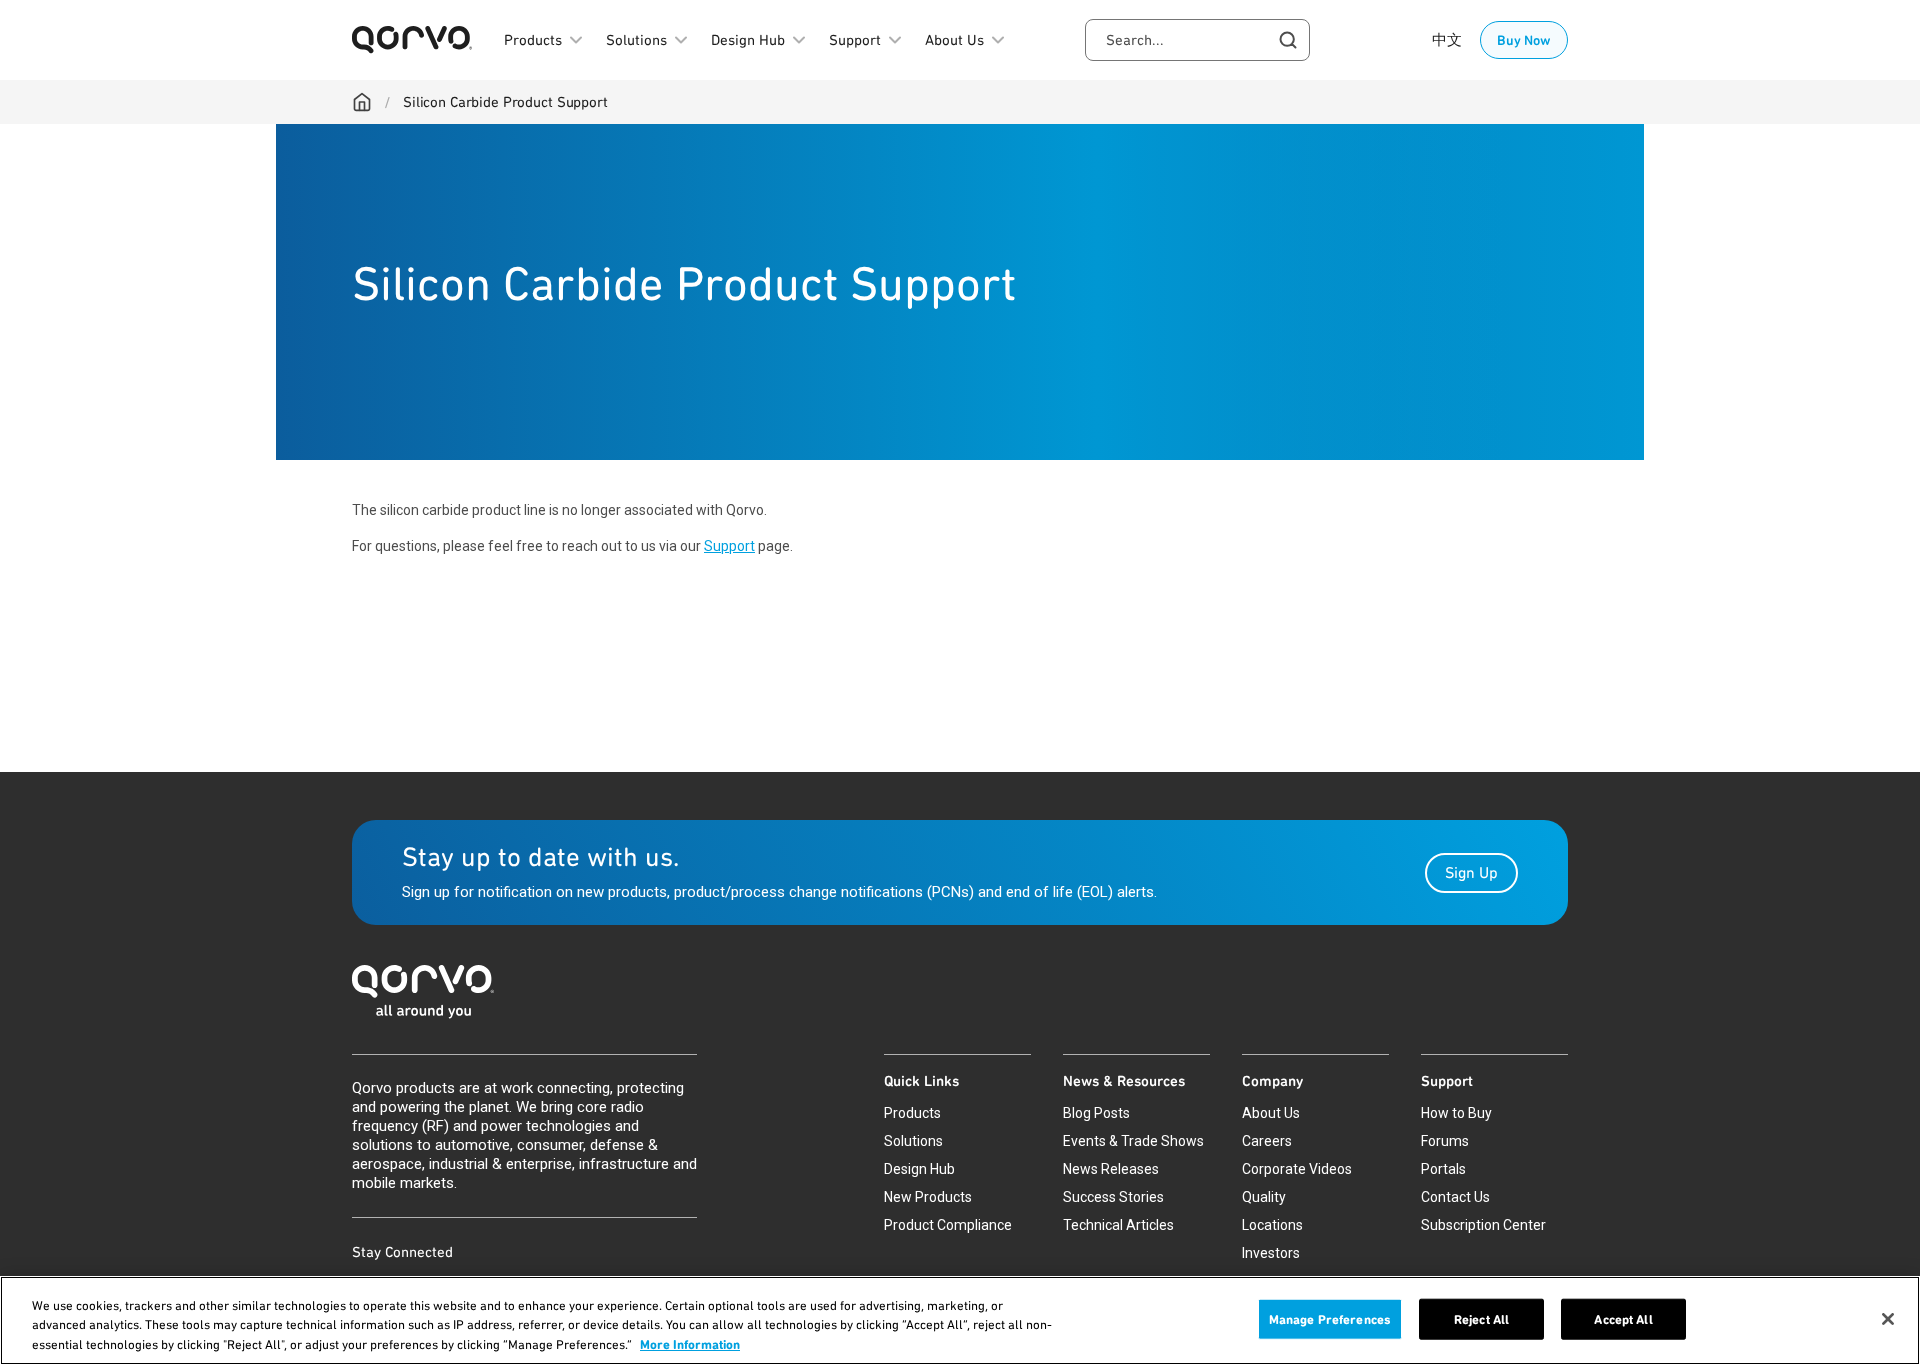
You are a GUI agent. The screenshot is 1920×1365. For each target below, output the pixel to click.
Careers (1267, 1141)
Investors (1271, 1253)
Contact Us (1455, 1197)
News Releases (1111, 1169)
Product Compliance (948, 1225)
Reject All (1481, 1318)
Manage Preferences (1330, 1318)
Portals (1443, 1169)
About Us (1271, 1113)
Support (729, 546)
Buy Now (1524, 40)
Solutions (913, 1141)
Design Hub (919, 1169)
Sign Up (1471, 872)
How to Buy (1456, 1113)
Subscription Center (1483, 1225)
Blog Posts (1096, 1113)
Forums (1445, 1141)
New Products (928, 1197)
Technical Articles (1118, 1225)
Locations (1272, 1225)
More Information (690, 1344)
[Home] (362, 102)
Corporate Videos (1297, 1169)
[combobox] (1197, 40)
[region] (960, 1320)
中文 (1447, 40)
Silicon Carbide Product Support (505, 102)
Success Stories (1113, 1197)
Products (912, 1113)
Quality (1264, 1197)
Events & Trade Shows (1133, 1141)
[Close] (1888, 1319)
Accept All (1623, 1318)
